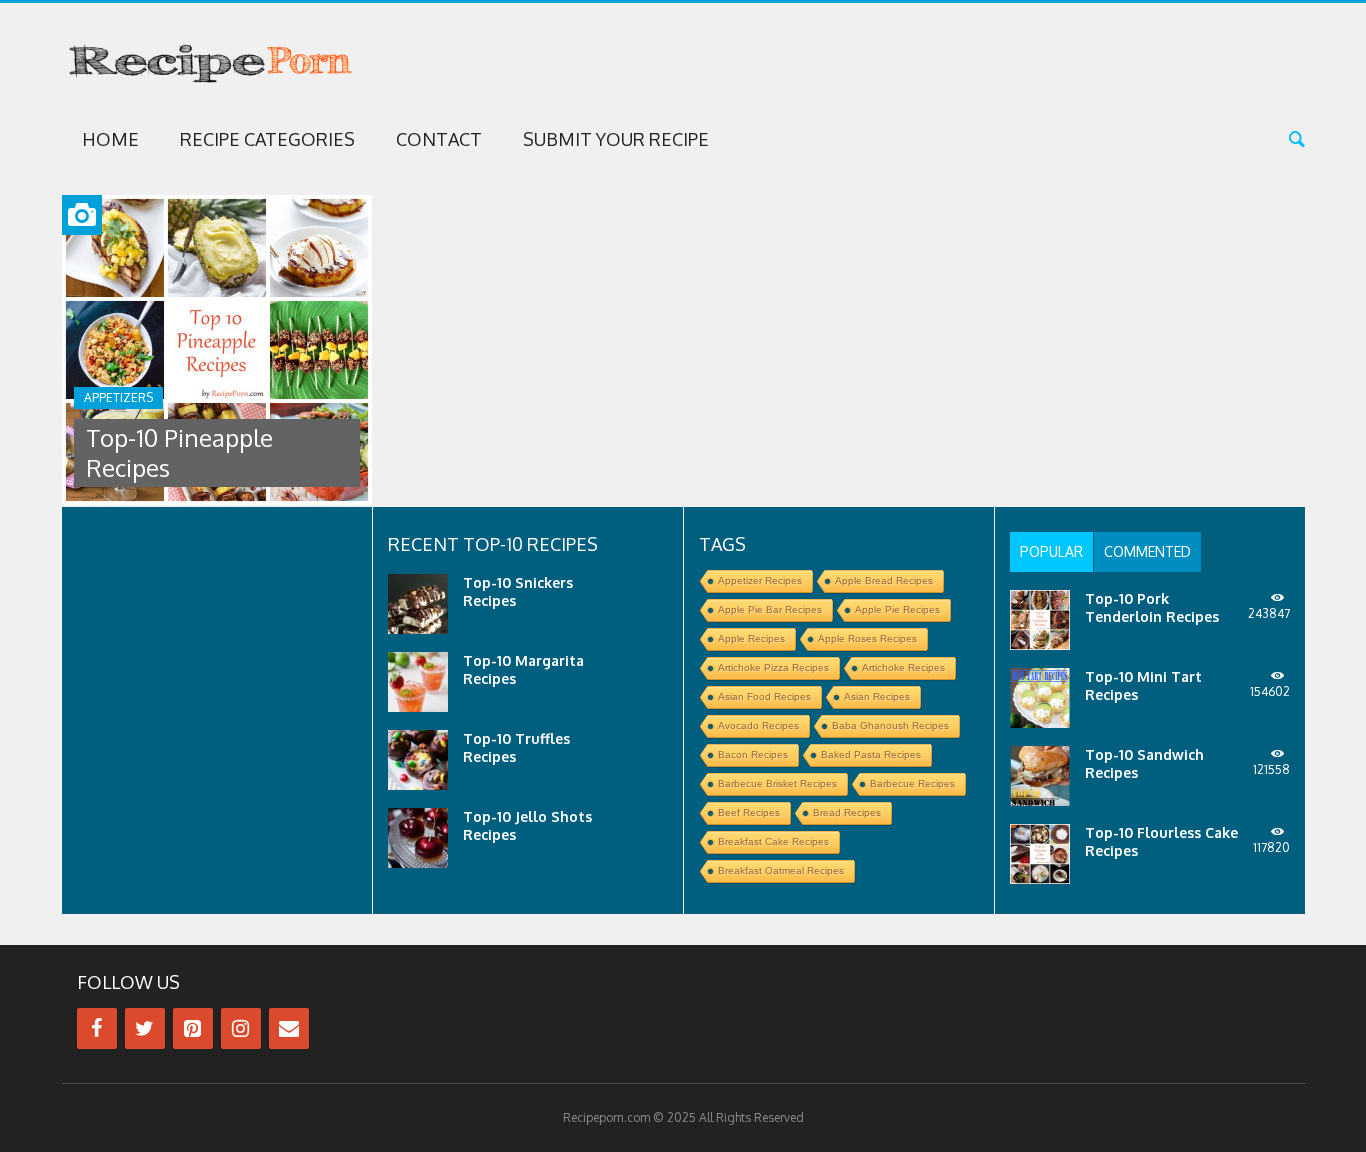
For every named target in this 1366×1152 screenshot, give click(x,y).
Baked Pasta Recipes (871, 754)
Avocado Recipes (758, 725)
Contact (439, 139)
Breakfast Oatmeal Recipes (781, 870)
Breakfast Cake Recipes (773, 841)
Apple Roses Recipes (867, 638)
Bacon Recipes (753, 754)
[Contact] (289, 1028)
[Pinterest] (193, 1028)
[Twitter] (145, 1028)
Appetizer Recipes (760, 580)
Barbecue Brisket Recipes (777, 783)
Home (110, 139)
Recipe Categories (267, 139)
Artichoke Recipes (903, 667)
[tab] (1051, 552)
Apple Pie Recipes (897, 609)
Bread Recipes (847, 812)
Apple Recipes (751, 638)
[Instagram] (241, 1028)
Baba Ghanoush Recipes (890, 725)
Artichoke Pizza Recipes (773, 667)
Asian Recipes (877, 696)
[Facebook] (97, 1028)
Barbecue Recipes (912, 783)
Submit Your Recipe (616, 139)
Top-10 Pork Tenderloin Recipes (1152, 607)
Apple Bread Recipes (884, 580)
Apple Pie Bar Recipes (770, 609)
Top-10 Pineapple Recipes (179, 452)
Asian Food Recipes (764, 696)
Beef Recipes (749, 812)
